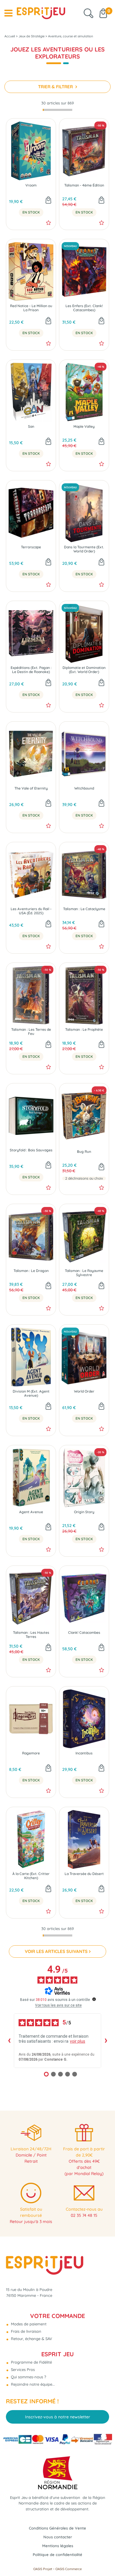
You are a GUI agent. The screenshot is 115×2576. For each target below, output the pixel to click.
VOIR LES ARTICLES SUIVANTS (56, 1951)
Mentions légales (58, 2546)
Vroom (31, 185)
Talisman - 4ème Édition (84, 185)
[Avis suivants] (106, 2041)
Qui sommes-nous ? (28, 2377)
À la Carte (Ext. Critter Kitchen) (31, 1876)
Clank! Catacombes (84, 1633)
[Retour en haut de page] (103, 2558)
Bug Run (84, 1152)
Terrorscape (31, 547)
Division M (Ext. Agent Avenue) (31, 1393)
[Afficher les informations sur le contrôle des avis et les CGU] (94, 1999)
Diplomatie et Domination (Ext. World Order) (84, 670)
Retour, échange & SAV (31, 2339)
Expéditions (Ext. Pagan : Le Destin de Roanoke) (31, 670)
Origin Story (84, 1512)
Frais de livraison (26, 2331)
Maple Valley (84, 427)
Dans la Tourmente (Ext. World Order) (84, 549)
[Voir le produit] (101, 1167)
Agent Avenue (31, 1512)
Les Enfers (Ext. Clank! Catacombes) (84, 308)
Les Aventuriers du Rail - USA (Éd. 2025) (31, 911)
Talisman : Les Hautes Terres (31, 1635)
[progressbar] (57, 110)
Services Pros (22, 2369)
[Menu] (8, 13)
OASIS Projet (43, 2569)
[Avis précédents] (9, 2041)
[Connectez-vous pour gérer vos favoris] (49, 223)
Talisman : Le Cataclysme (84, 909)
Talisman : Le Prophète (84, 1030)
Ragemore (31, 1753)
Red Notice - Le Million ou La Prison (31, 308)
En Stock (31, 212)
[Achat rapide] (48, 201)
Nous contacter (58, 2537)
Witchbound (84, 788)
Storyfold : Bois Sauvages (31, 1150)
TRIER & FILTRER (56, 87)
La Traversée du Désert (84, 1874)
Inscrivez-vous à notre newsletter (58, 2417)
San (31, 427)
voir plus (78, 2041)
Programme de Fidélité (31, 2362)
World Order (84, 1391)
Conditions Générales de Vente (57, 2528)
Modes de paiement (28, 2324)
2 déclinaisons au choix (84, 1178)
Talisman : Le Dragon (31, 1271)
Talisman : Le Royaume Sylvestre (84, 1273)
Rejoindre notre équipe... (32, 2384)
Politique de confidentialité (57, 2555)
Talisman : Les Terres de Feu (31, 1032)
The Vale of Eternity (31, 788)
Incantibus (84, 1753)
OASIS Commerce (69, 2569)
